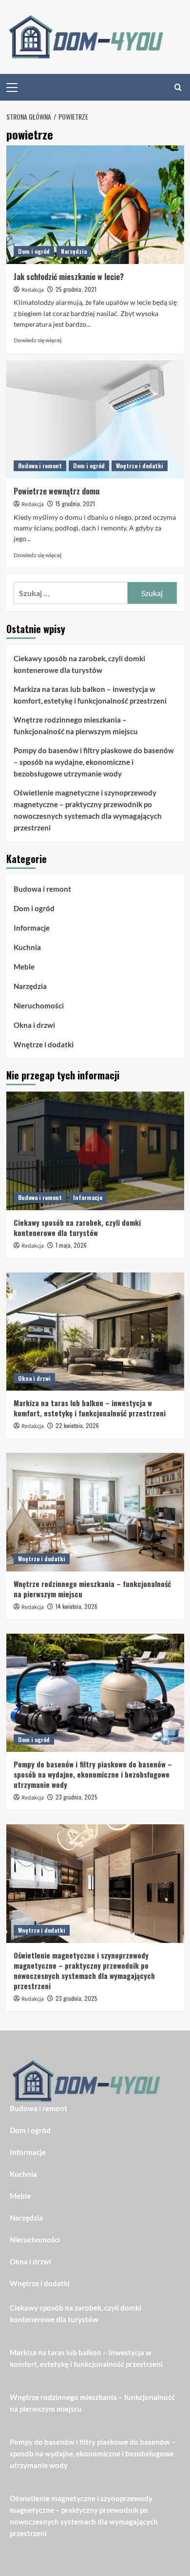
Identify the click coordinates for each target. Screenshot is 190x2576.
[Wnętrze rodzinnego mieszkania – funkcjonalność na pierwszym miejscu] (95, 1512)
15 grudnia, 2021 (75, 503)
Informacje (32, 928)
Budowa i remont (40, 466)
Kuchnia (27, 947)
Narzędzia (74, 251)
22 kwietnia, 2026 (77, 1425)
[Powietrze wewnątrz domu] (95, 419)
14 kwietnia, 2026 (76, 1606)
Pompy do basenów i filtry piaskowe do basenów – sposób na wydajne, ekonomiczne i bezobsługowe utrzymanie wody (94, 762)
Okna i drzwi (34, 1025)
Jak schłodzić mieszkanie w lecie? (69, 277)
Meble (24, 967)
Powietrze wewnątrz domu (57, 491)
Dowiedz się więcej (38, 340)
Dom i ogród (34, 251)
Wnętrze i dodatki (140, 466)
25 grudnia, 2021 (76, 289)
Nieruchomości (39, 1006)
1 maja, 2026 (71, 1245)
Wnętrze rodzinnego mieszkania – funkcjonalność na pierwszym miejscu (76, 725)
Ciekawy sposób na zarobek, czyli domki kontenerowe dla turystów (79, 664)
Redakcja (33, 290)
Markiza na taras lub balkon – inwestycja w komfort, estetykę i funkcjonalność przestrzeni (90, 695)
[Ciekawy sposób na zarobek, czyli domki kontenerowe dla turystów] (95, 1151)
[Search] (178, 87)
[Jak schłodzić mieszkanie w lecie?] (95, 204)
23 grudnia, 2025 (76, 1797)
